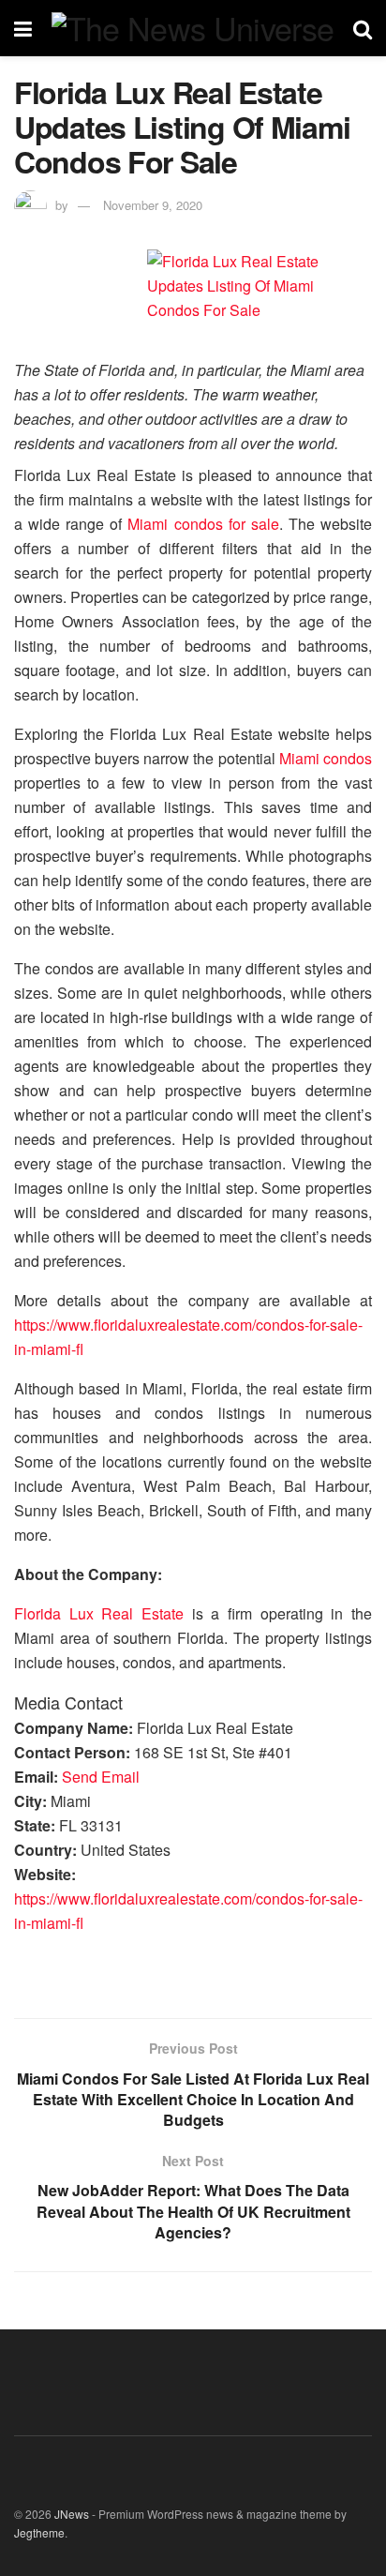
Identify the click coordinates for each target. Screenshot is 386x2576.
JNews (72, 2514)
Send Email (101, 1777)
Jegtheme (39, 2532)
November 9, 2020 (153, 205)
